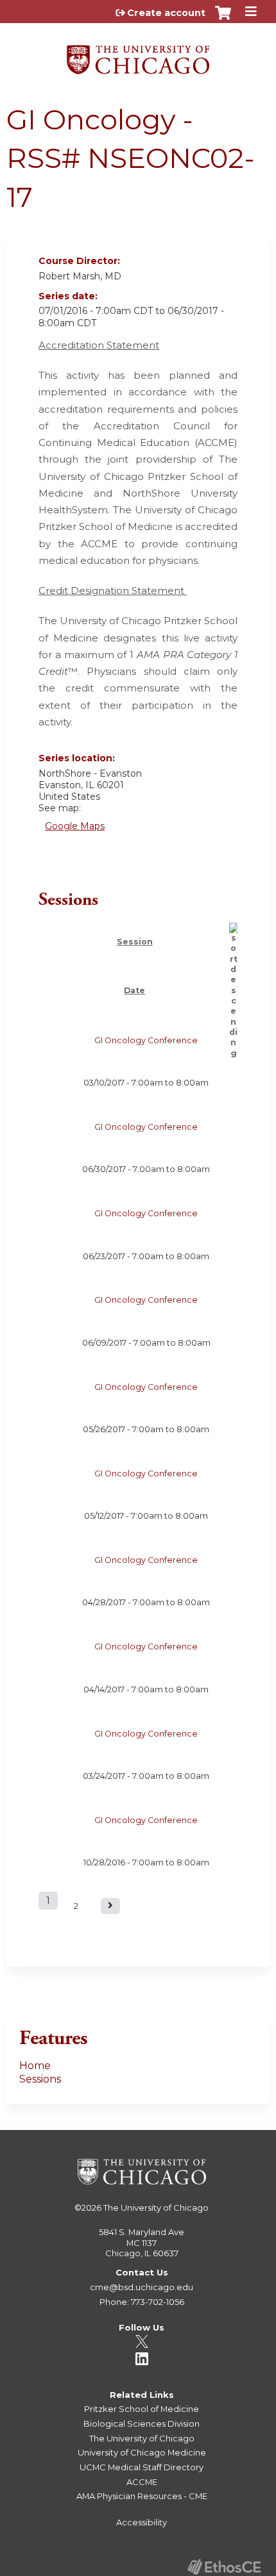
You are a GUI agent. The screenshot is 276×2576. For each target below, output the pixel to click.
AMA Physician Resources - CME (142, 2496)
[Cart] (223, 19)
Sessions (40, 2079)
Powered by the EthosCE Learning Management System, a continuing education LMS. (224, 2567)
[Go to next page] (110, 1906)
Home (35, 2066)
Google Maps (75, 826)
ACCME (142, 2482)
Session (135, 942)
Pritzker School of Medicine (142, 2409)
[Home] (138, 55)
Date (134, 990)
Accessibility (142, 2522)
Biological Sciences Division (142, 2423)
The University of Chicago (156, 2208)
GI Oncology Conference (146, 1040)
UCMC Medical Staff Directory (142, 2467)
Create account (166, 13)
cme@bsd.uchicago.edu (142, 2287)
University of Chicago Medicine (142, 2452)
